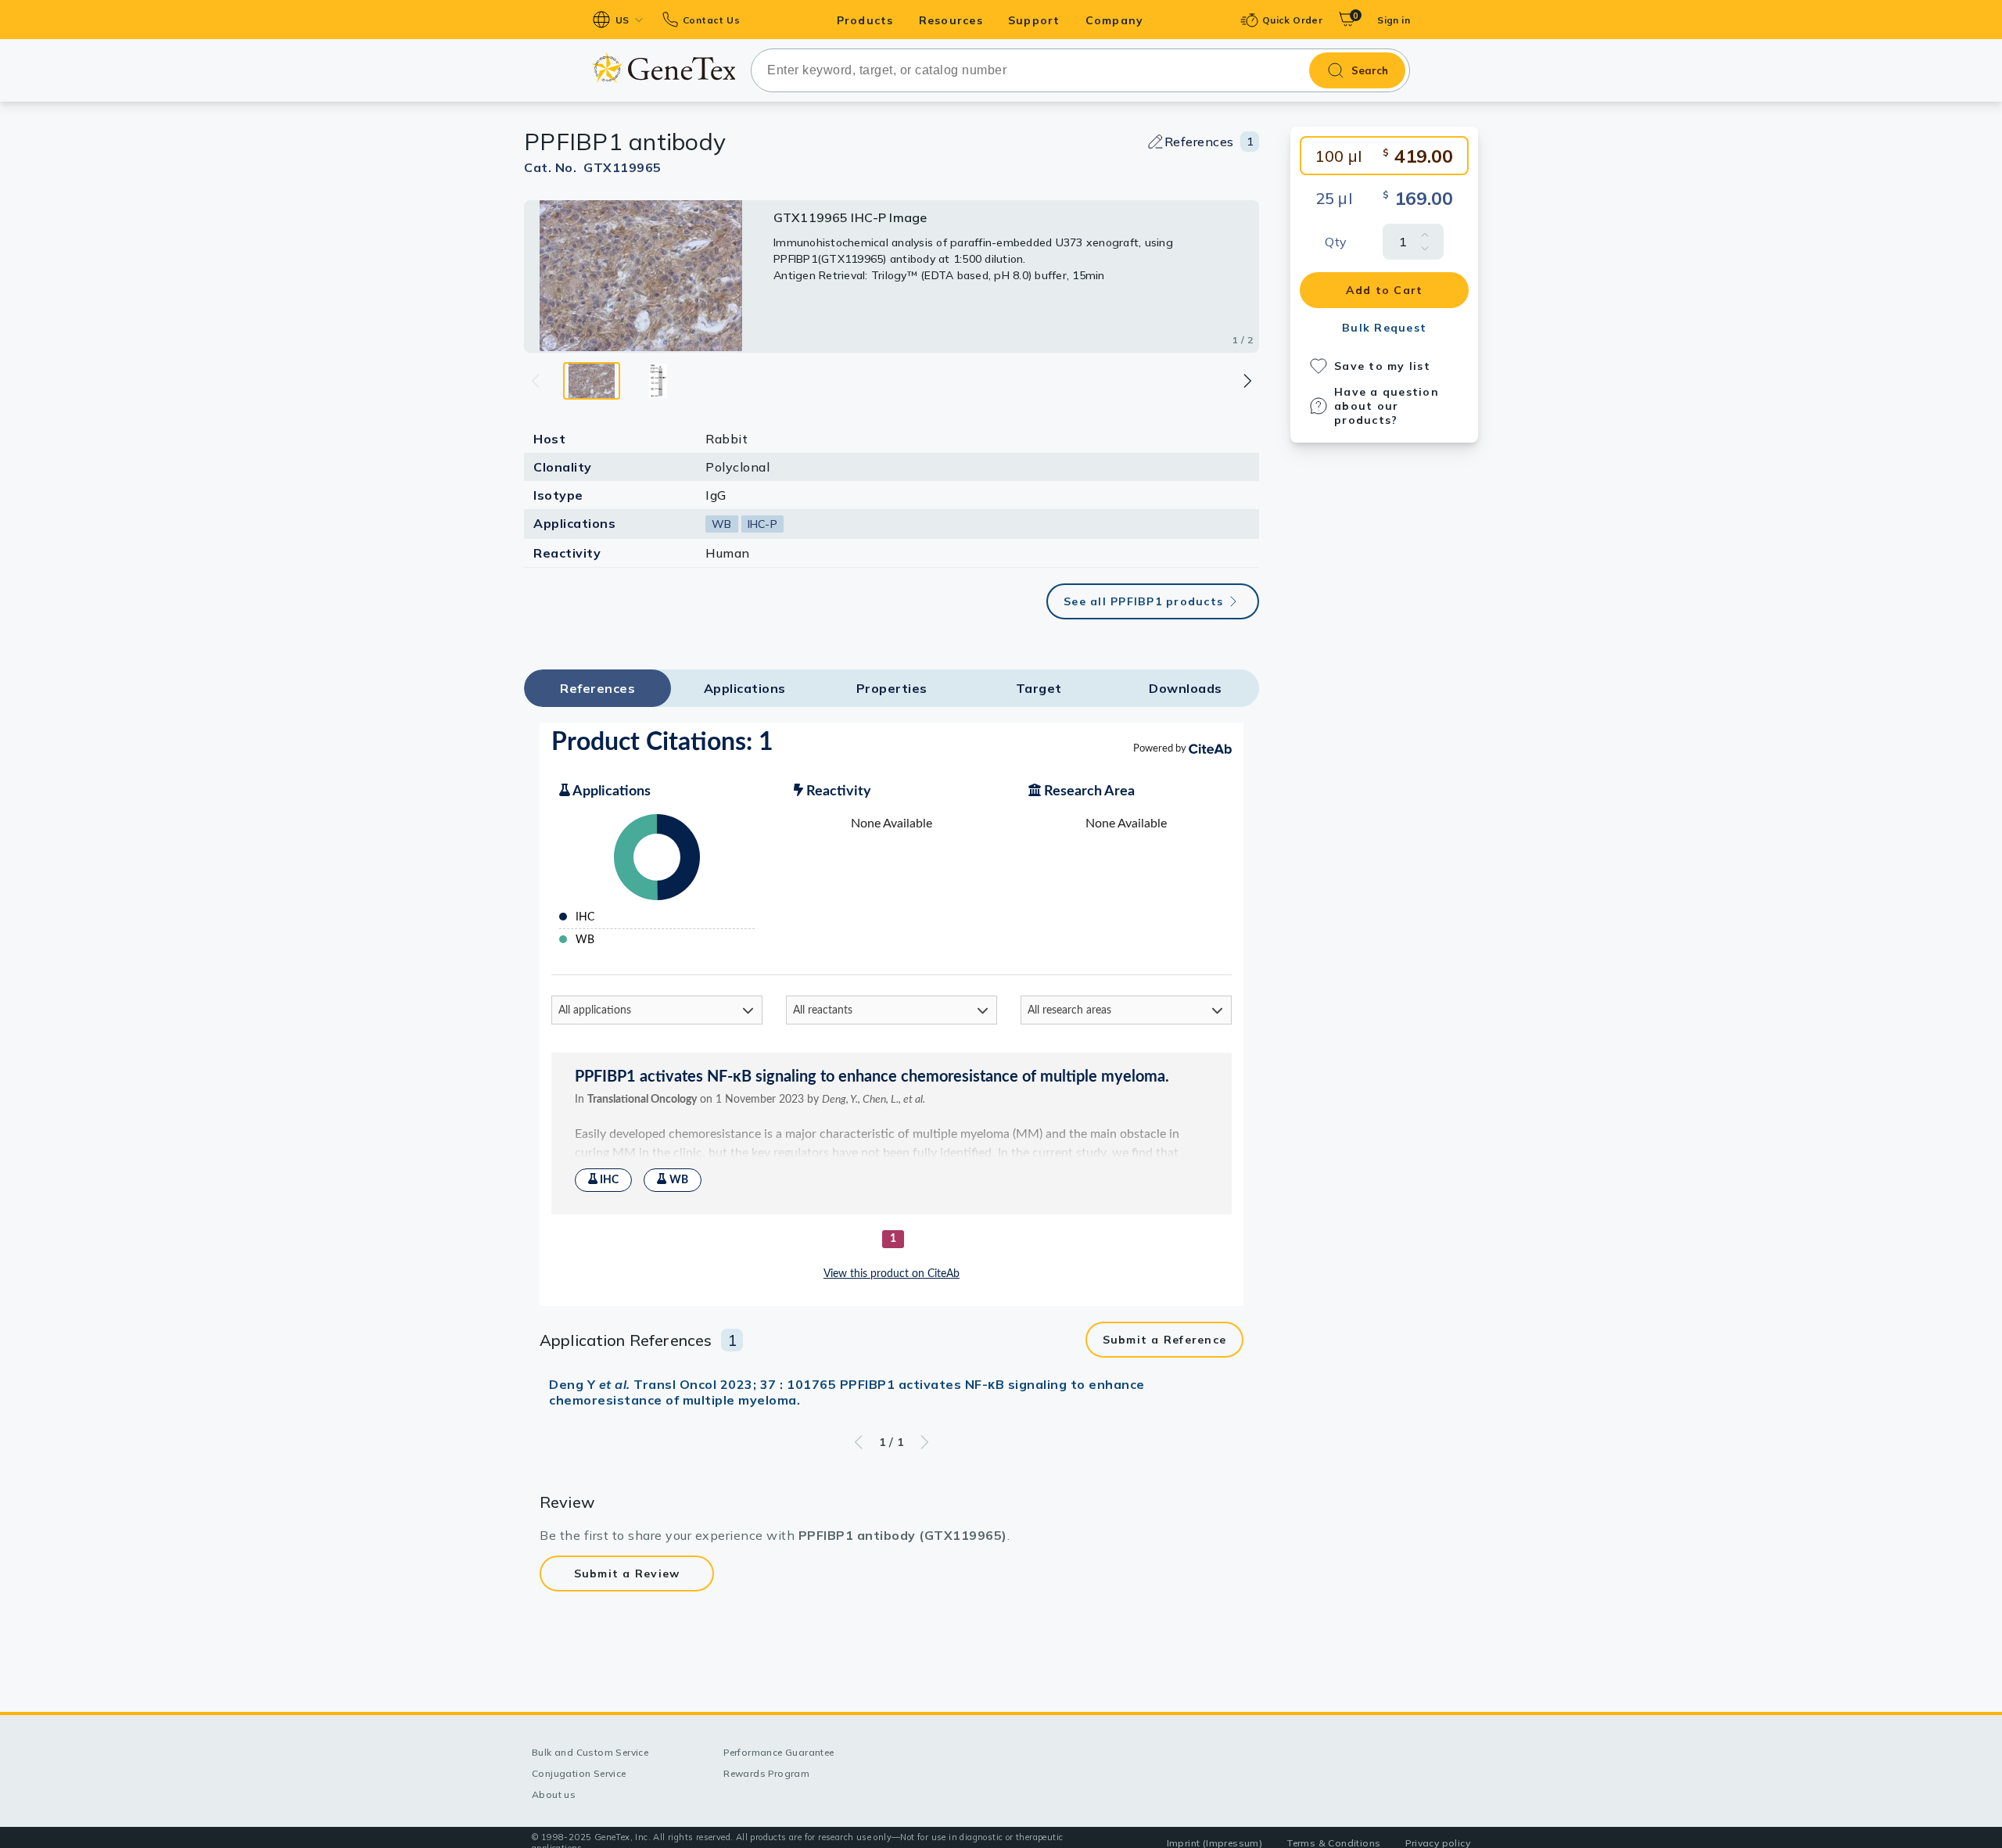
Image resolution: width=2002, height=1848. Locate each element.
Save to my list (1382, 366)
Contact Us (711, 20)
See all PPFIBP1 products (1143, 601)
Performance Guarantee (779, 1752)
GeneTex (664, 68)
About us (554, 1794)
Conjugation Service (579, 1773)
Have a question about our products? (1387, 406)
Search (1370, 70)
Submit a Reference (1165, 1340)
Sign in (1394, 20)
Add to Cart (1385, 290)
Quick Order (1292, 20)
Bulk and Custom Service (590, 1752)
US (622, 20)
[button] (1247, 381)
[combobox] (1080, 70)
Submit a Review (627, 1573)
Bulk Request (1384, 328)
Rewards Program (766, 1773)
